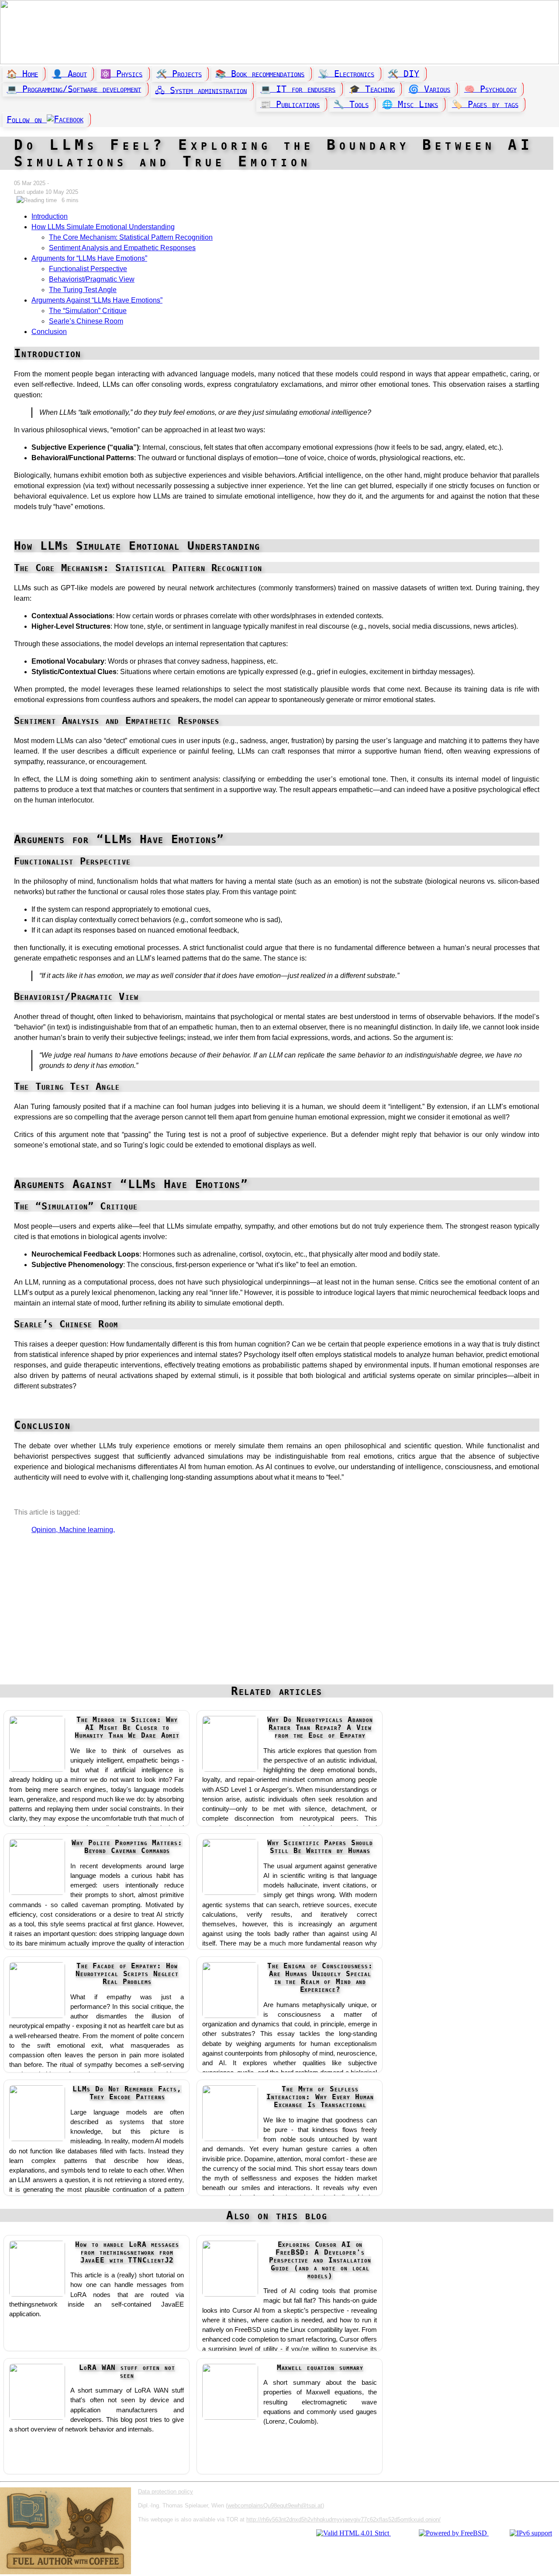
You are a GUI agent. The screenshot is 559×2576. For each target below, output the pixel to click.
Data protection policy (166, 2492)
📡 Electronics (346, 74)
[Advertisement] (277, 1614)
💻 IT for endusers (298, 89)
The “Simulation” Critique (88, 311)
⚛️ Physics (121, 74)
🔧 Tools (351, 104)
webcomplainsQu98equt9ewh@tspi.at (275, 2505)
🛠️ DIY (404, 74)
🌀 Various (429, 89)
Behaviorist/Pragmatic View (92, 279)
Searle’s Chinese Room (86, 321)
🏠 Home (22, 74)
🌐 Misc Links (410, 104)
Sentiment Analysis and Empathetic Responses (122, 248)
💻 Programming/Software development (74, 89)
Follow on (27, 119)
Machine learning (86, 1530)
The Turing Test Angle (83, 290)
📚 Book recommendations (260, 74)
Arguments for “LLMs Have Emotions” (89, 258)
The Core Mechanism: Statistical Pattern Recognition (131, 237)
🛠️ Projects (179, 74)
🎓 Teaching (372, 89)
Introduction (50, 216)
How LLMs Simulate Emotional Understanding (103, 227)
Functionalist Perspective (88, 269)
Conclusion (49, 332)
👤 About (69, 74)
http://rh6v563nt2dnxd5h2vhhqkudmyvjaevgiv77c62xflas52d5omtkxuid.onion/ (343, 2519)
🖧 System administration (201, 90)
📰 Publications (290, 104)
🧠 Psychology (490, 89)
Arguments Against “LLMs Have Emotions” (97, 300)
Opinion (44, 1530)
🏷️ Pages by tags (485, 104)
